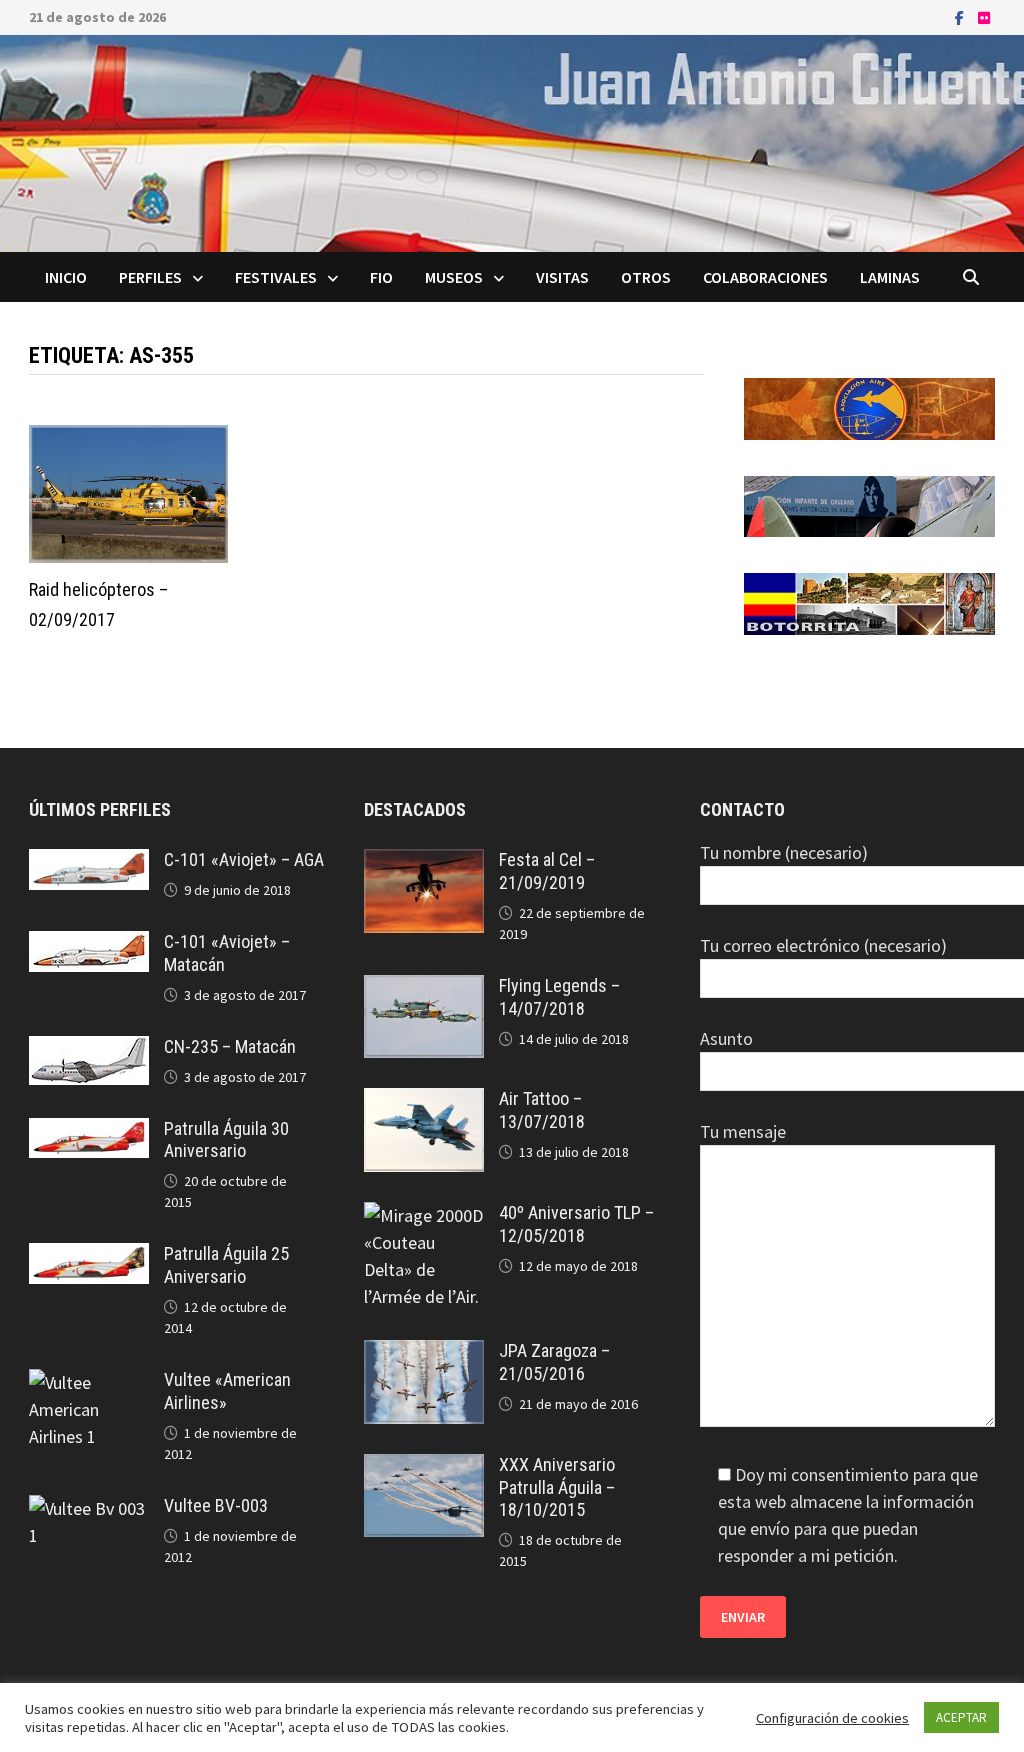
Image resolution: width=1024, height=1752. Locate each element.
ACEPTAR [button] (961, 1717)
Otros (646, 277)
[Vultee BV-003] (89, 1508)
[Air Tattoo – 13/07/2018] (424, 1101)
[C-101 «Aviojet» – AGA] (89, 862)
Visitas (562, 277)
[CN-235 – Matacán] (89, 1049)
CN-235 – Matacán (230, 1046)
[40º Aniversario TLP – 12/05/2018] (424, 1215)
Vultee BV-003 (216, 1505)
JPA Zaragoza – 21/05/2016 (554, 1362)
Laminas (890, 277)
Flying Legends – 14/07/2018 (559, 997)
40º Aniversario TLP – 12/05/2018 (576, 1224)
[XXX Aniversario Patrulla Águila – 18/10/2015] (424, 1467)
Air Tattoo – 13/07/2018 (542, 1110)
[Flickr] (984, 16)
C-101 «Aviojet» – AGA (244, 859)
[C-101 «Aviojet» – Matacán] (89, 944)
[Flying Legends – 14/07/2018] (424, 988)
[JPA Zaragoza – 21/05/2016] (424, 1353)
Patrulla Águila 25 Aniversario (226, 1265)
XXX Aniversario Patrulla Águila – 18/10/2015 (557, 1487)
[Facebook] (961, 16)
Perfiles (150, 277)
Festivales (276, 277)
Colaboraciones (765, 277)
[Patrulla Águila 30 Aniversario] (89, 1131)
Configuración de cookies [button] (832, 1718)
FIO (381, 277)
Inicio (66, 277)
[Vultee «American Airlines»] (89, 1382)
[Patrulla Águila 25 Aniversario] (89, 1256)
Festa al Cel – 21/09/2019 (547, 871)
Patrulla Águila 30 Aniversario (226, 1140)
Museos (454, 277)
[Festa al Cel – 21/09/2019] (424, 862)
